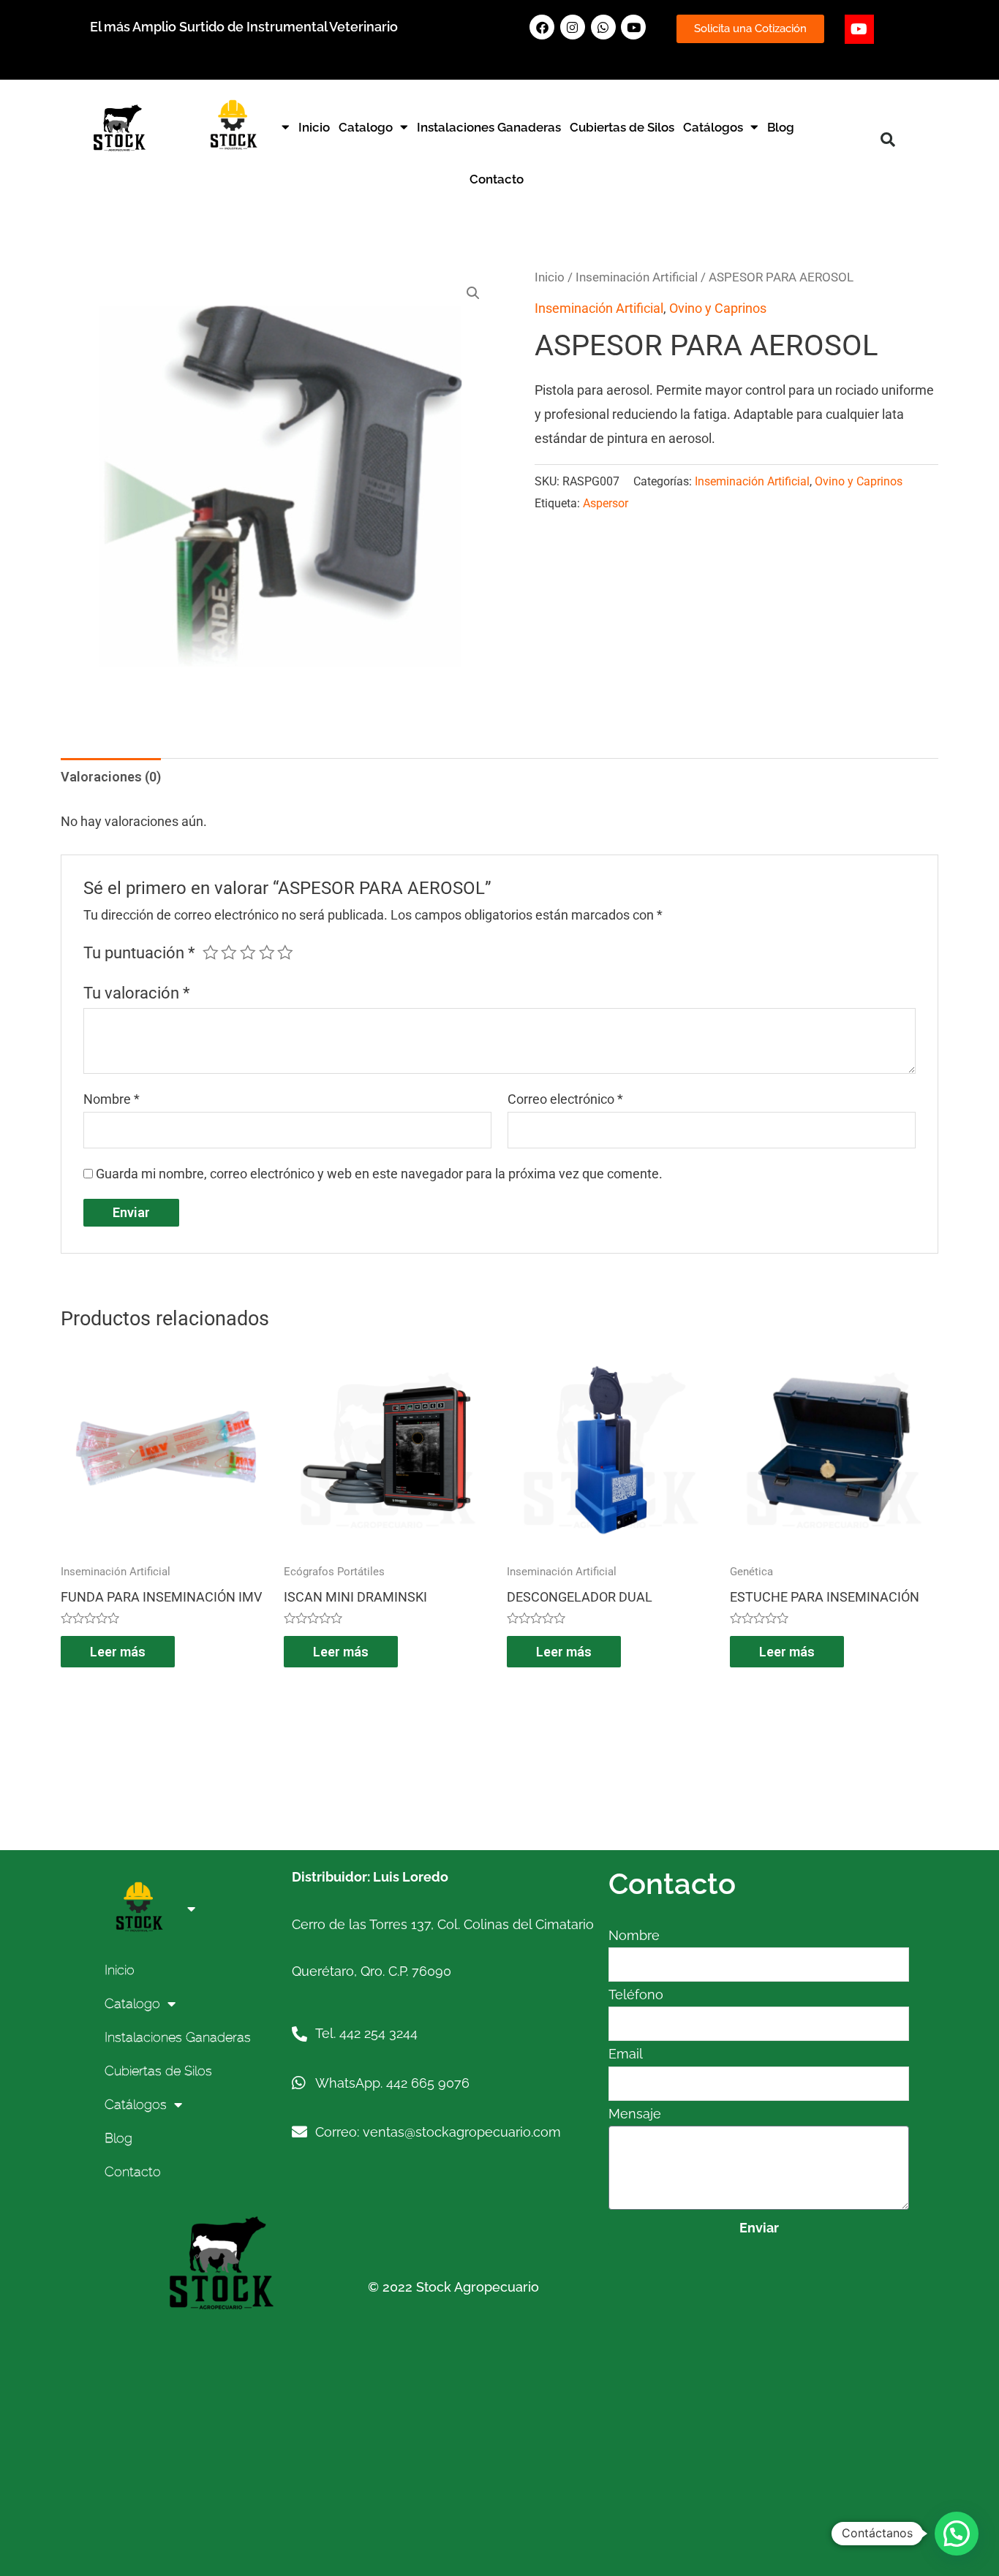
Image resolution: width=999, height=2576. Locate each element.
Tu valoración (136, 993)
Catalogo (366, 127)
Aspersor (606, 503)
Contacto (497, 179)
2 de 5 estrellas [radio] (229, 952)
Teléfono (636, 1994)
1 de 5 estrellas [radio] (211, 952)
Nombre (112, 1099)
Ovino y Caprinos (718, 308)
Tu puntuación (139, 953)
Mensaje (635, 2114)
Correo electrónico (565, 1099)
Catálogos (713, 127)
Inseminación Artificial (637, 277)
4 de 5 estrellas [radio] (267, 952)
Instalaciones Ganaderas (489, 127)
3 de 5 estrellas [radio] (248, 952)
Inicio (314, 127)
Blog (781, 127)
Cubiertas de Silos (622, 127)
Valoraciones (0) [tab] (111, 777)
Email (626, 2054)
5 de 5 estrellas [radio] (285, 952)
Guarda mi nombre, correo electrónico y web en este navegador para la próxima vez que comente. (379, 1174)
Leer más (118, 1652)
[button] (888, 140)
